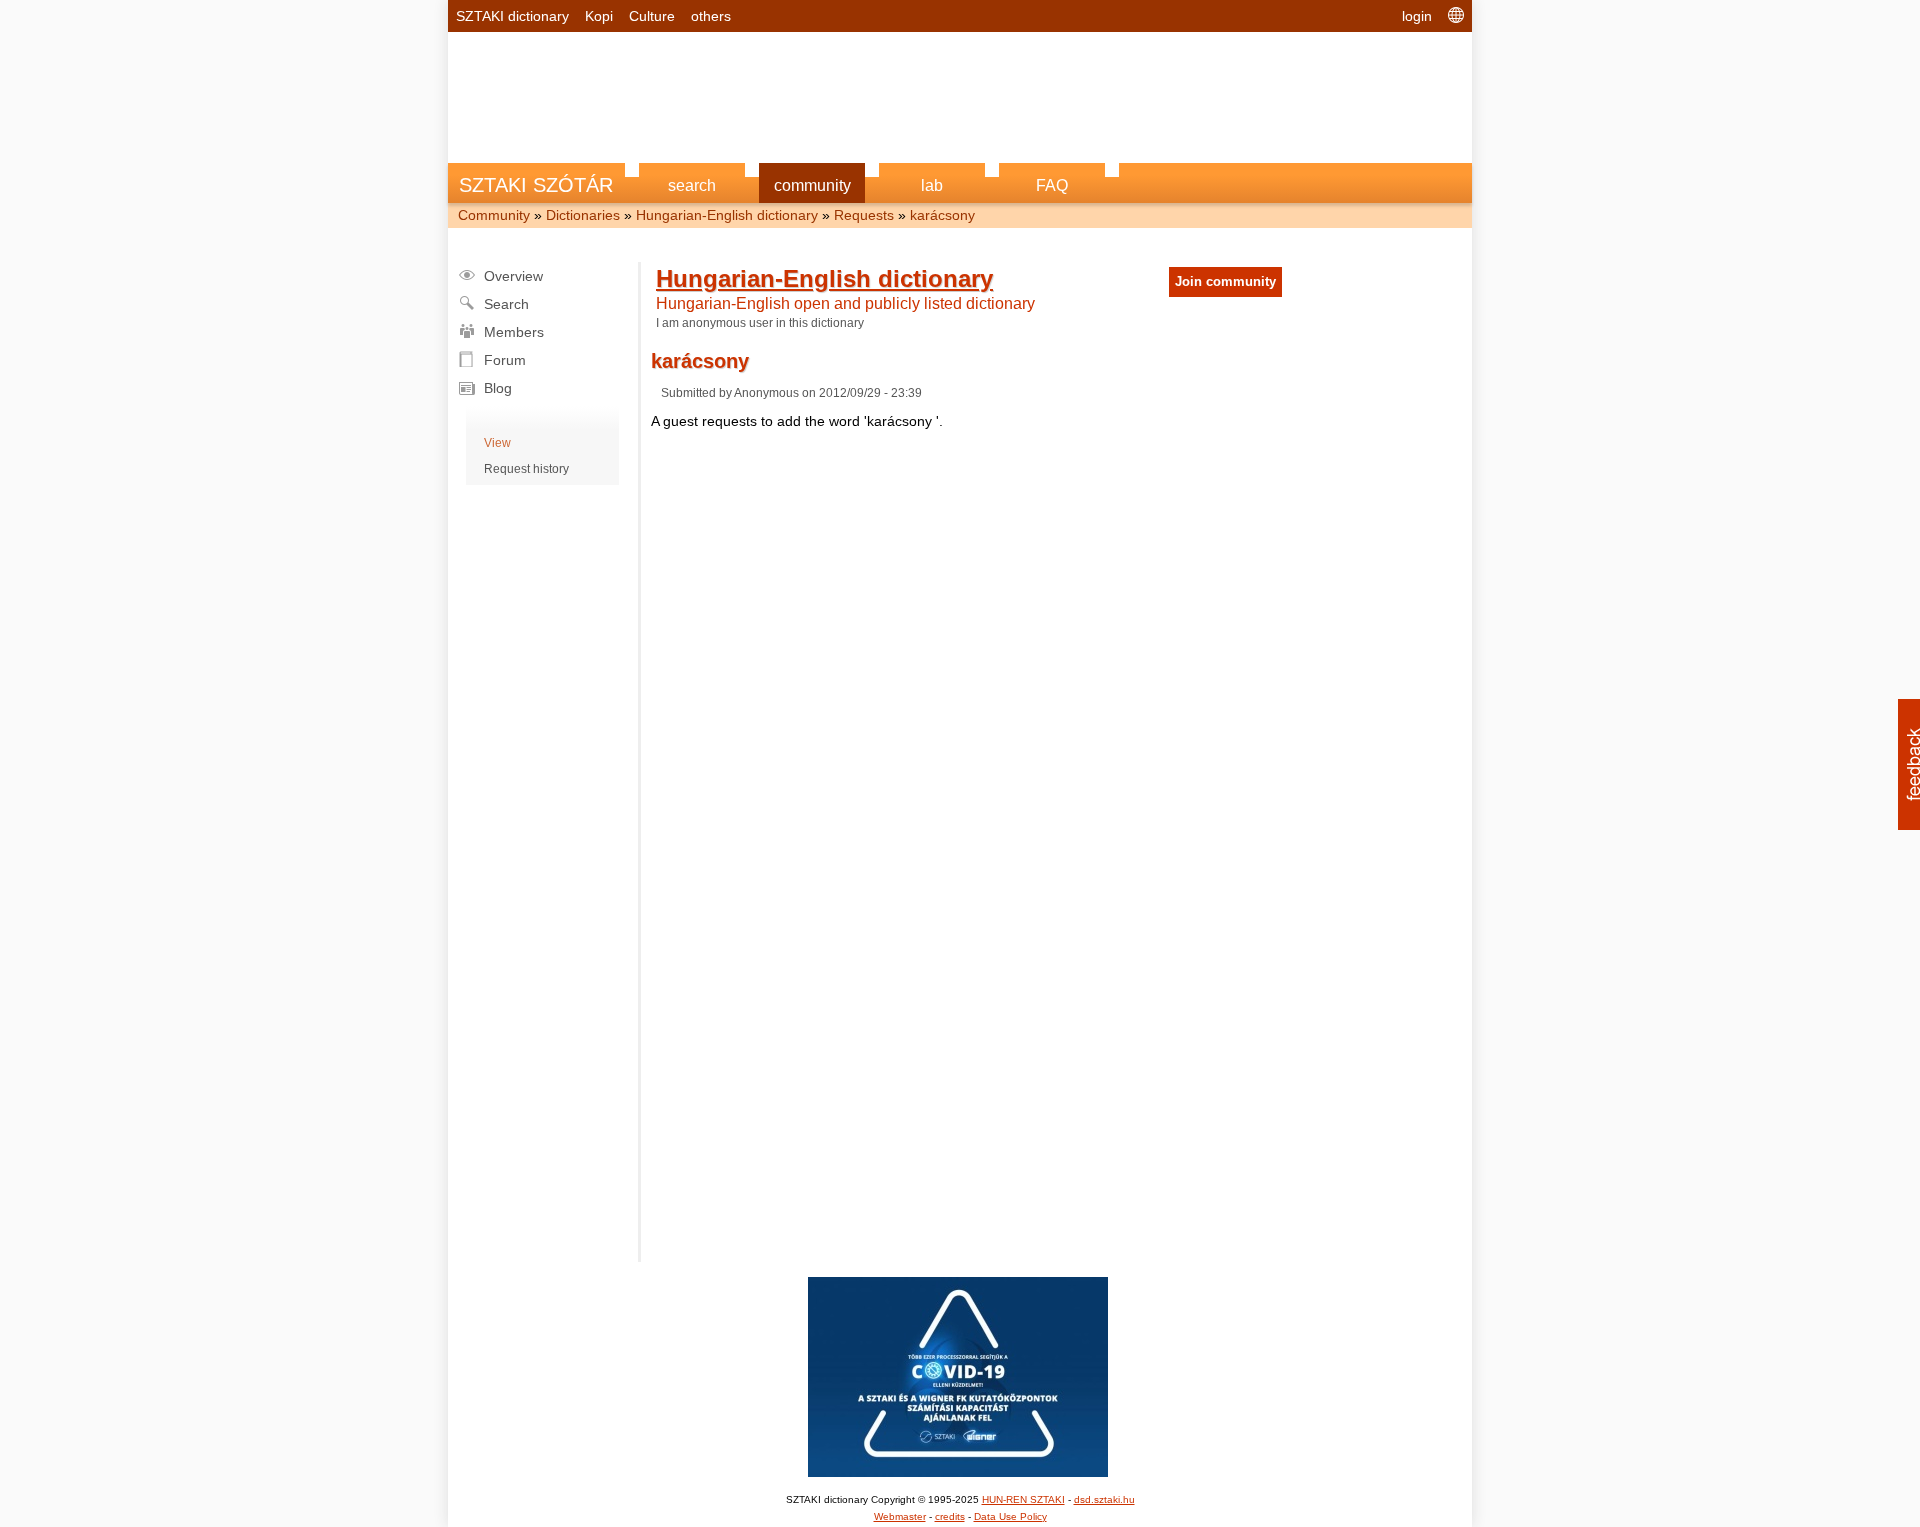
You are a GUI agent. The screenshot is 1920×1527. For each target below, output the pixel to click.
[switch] (1208, 735)
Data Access (960, 1109)
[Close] (1306, 420)
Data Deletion (847, 1109)
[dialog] (960, 764)
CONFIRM (822, 1030)
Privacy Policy (1073, 1109)
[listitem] (960, 691)
